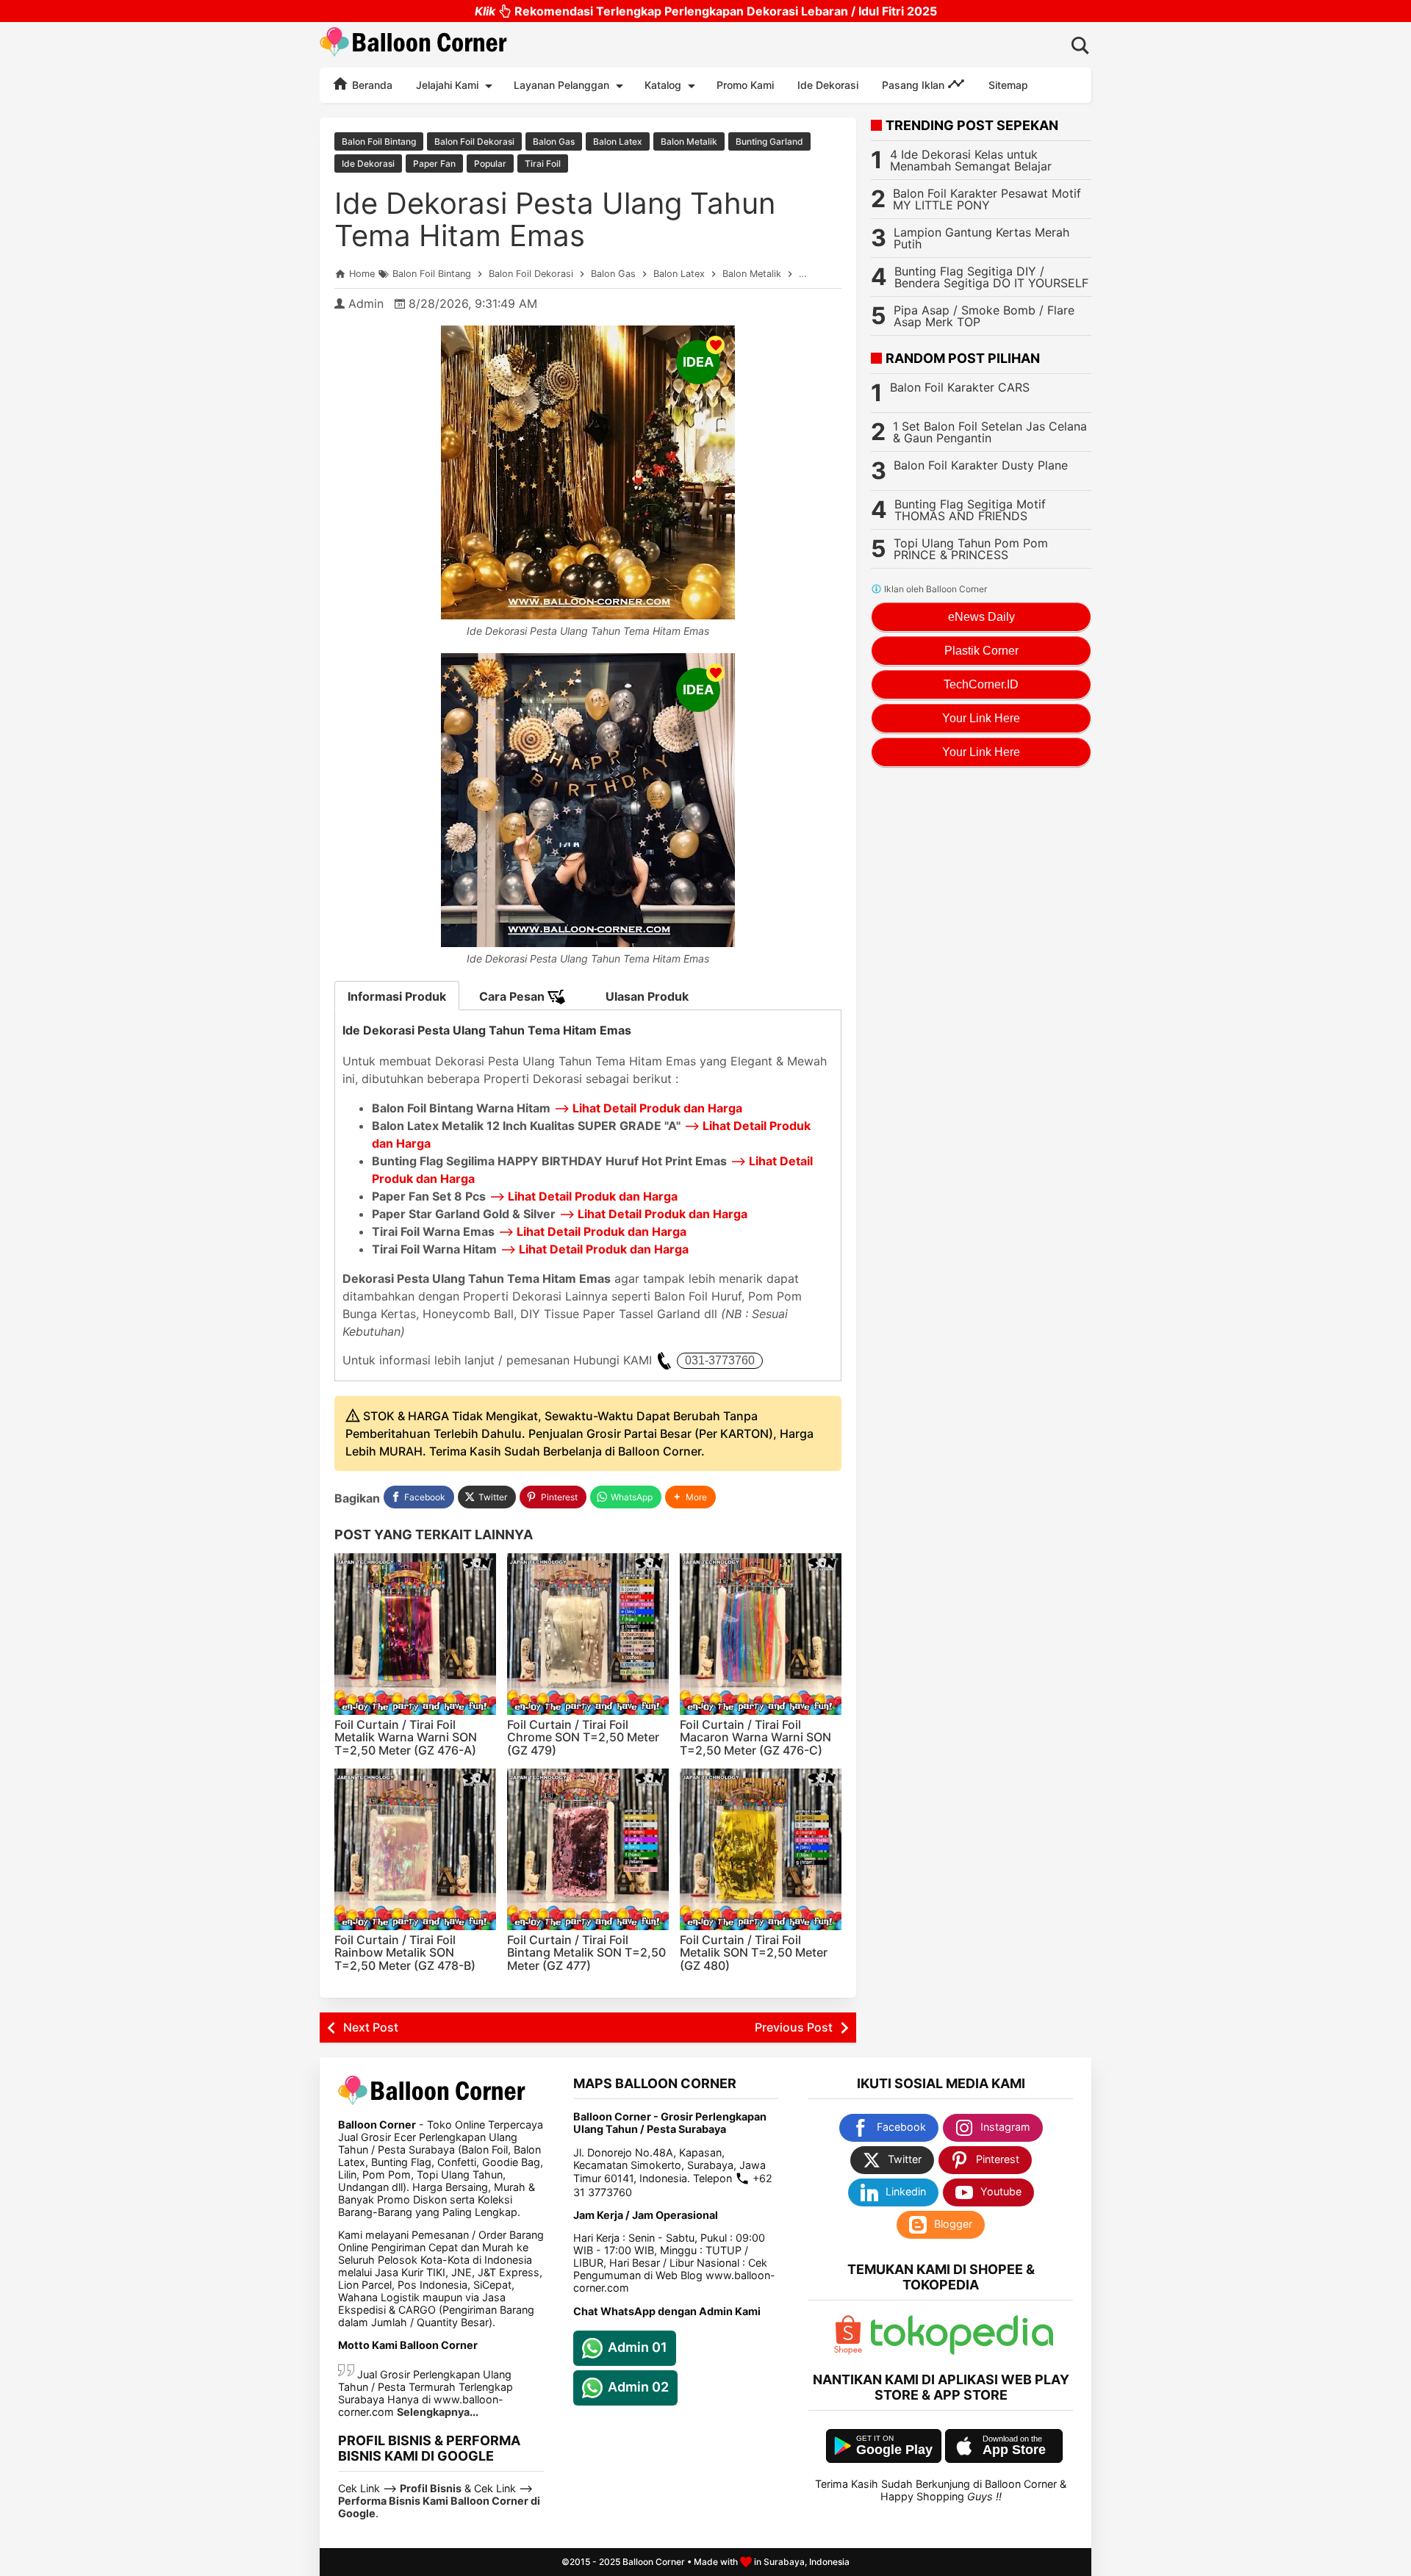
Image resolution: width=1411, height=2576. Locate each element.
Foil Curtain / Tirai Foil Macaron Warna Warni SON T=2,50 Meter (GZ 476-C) (755, 1737)
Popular (490, 163)
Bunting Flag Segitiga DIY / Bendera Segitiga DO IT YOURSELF (991, 277)
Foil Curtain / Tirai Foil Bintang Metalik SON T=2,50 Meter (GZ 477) (586, 1953)
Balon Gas (554, 141)
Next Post (371, 2027)
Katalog (663, 85)
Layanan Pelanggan (561, 85)
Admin (366, 303)
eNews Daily (981, 617)
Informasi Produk (397, 996)
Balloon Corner (654, 2562)
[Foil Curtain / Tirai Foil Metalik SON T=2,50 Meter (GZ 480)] (761, 1849)
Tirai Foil (543, 163)
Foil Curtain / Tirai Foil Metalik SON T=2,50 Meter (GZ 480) (754, 1953)
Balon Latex (618, 141)
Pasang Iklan (915, 85)
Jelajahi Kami (447, 85)
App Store (1014, 2450)
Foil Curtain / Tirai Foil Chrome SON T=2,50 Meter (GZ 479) (583, 1737)
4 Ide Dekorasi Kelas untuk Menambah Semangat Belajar (971, 160)
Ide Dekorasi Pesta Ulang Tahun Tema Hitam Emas (555, 219)
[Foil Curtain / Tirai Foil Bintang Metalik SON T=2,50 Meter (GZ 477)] (588, 1849)
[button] (690, 1497)
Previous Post (794, 2027)
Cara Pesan (513, 996)
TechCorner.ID (981, 684)
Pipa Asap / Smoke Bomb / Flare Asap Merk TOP (984, 316)
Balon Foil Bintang (379, 141)
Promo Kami (745, 85)
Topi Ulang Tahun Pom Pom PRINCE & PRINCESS (971, 549)
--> (648, 1108)
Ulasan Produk (647, 996)
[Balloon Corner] (414, 44)
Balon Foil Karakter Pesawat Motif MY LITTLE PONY (987, 199)
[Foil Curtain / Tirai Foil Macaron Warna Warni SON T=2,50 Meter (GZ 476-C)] (761, 1634)
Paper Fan (434, 163)
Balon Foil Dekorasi (474, 141)
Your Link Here (981, 718)
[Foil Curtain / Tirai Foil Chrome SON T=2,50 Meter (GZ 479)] (588, 1634)
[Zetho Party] (848, 2351)
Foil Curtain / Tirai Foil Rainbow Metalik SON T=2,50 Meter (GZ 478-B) (405, 1953)
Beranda (371, 85)
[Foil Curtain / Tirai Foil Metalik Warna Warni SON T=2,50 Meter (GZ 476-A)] (415, 1634)
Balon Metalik (689, 141)
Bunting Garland (769, 141)
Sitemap (1008, 85)
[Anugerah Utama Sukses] (962, 2351)
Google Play (894, 2450)
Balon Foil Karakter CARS (960, 387)
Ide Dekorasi (828, 85)
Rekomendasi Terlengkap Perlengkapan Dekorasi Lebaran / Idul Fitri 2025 (706, 11)
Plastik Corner (981, 651)
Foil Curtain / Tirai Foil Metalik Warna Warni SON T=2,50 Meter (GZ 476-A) (406, 1737)
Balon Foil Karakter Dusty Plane (981, 465)
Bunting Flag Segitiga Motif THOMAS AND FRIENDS (970, 510)
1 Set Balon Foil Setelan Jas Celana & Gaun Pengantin (990, 432)
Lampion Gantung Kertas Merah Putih (981, 238)
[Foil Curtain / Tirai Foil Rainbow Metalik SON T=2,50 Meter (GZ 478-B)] (415, 1849)
